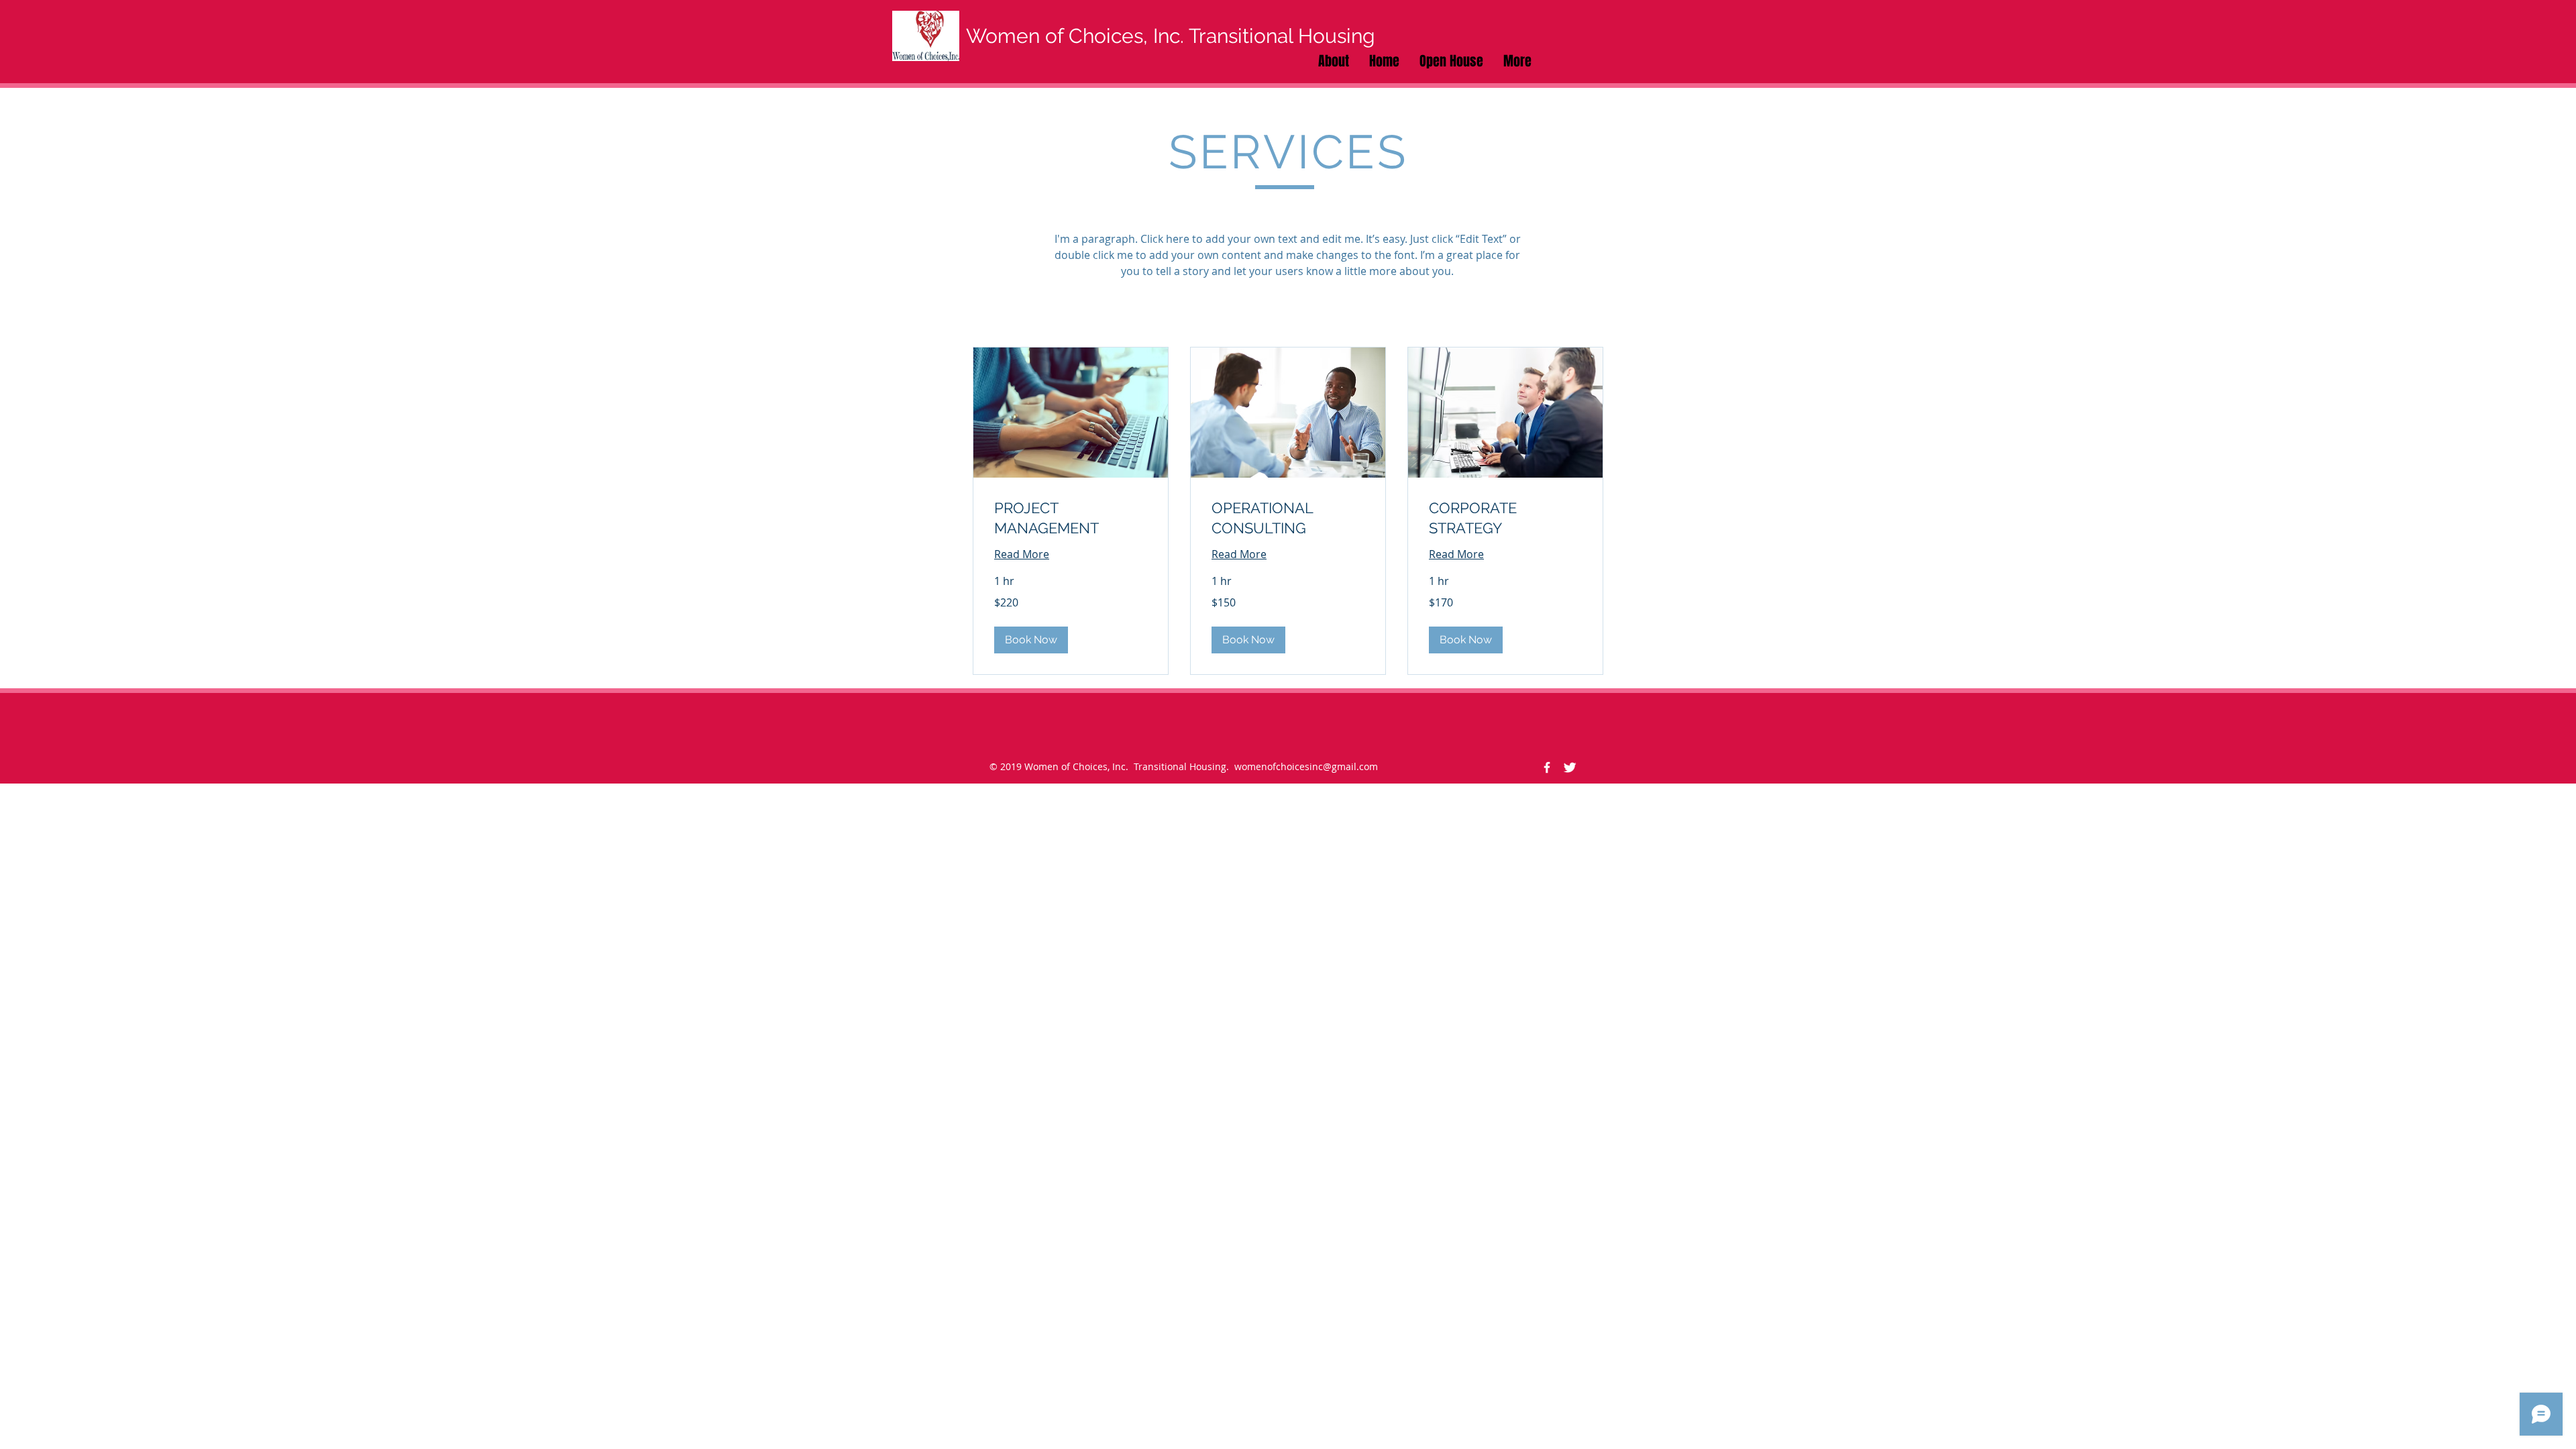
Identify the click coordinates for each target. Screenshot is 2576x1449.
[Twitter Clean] (1570, 767)
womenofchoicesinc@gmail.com (1306, 766)
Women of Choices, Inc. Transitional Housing (1171, 36)
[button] (1031, 640)
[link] (1071, 518)
